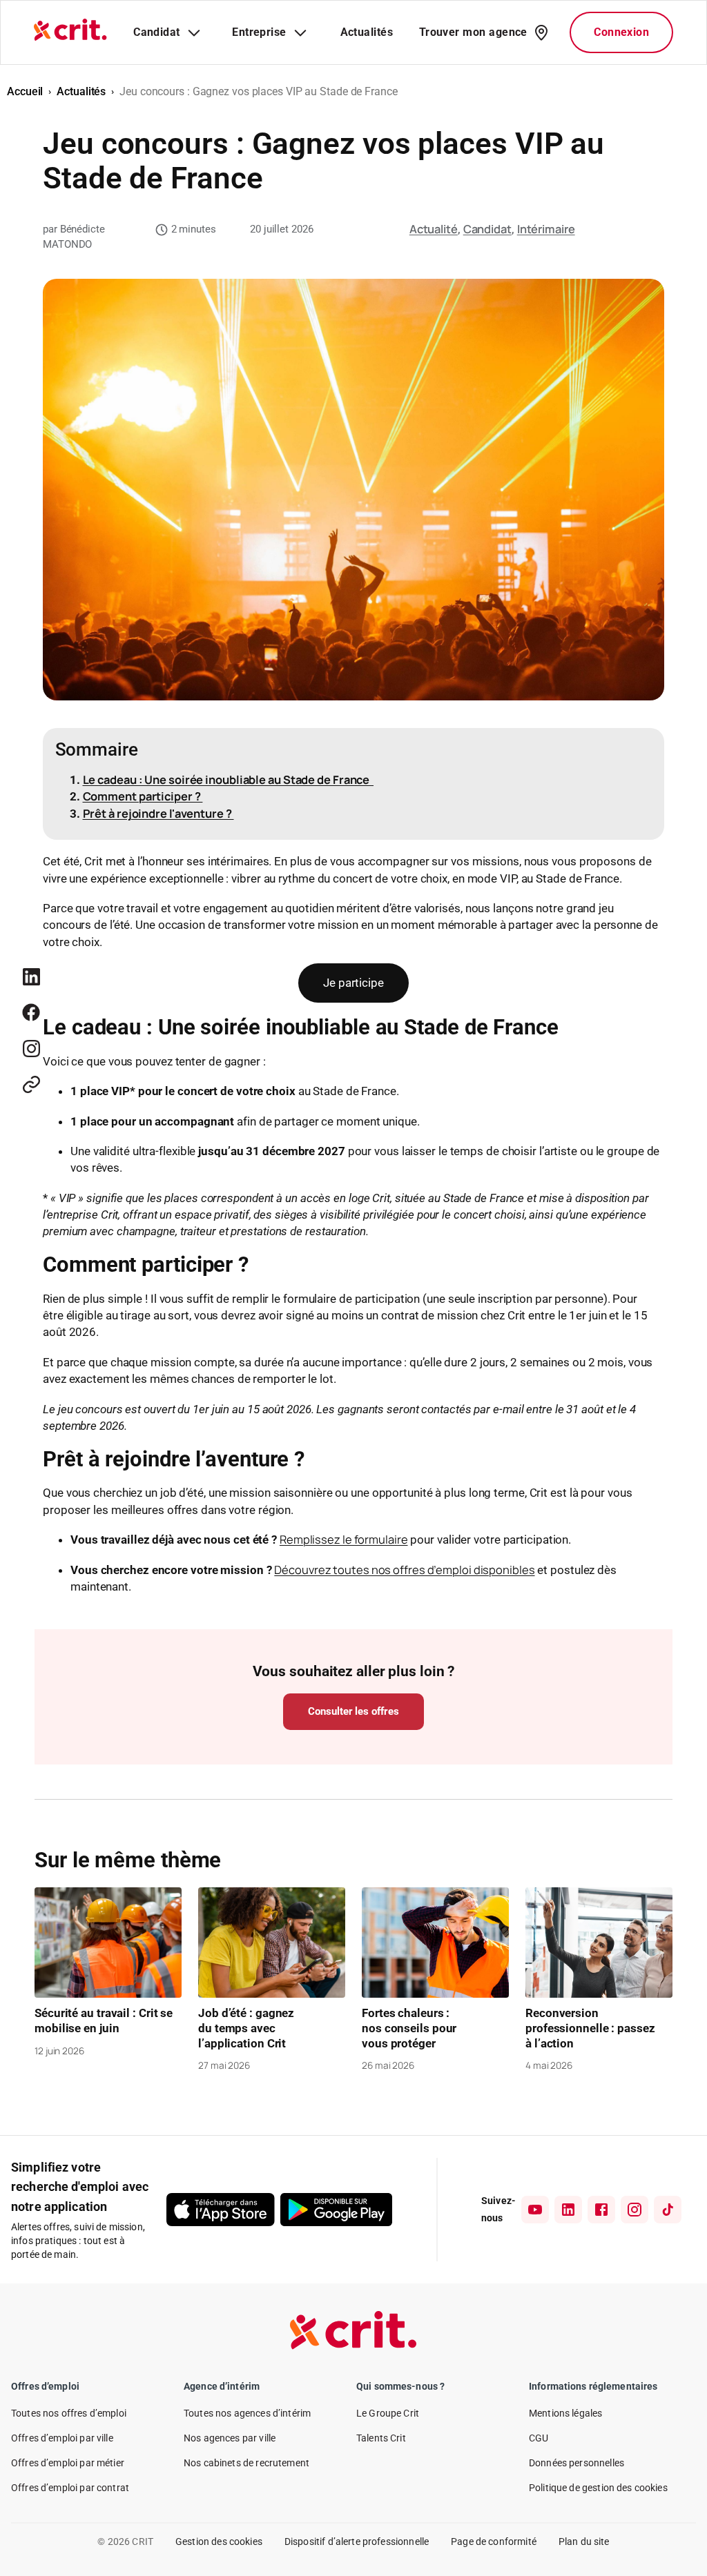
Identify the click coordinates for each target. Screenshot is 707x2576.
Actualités (81, 91)
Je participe (353, 983)
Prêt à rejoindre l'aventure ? (158, 813)
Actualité (434, 229)
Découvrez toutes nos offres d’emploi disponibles (404, 1570)
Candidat (487, 229)
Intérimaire (546, 229)
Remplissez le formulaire (344, 1539)
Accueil (25, 91)
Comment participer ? (143, 796)
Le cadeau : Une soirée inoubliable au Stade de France (229, 779)
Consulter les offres (353, 1711)
